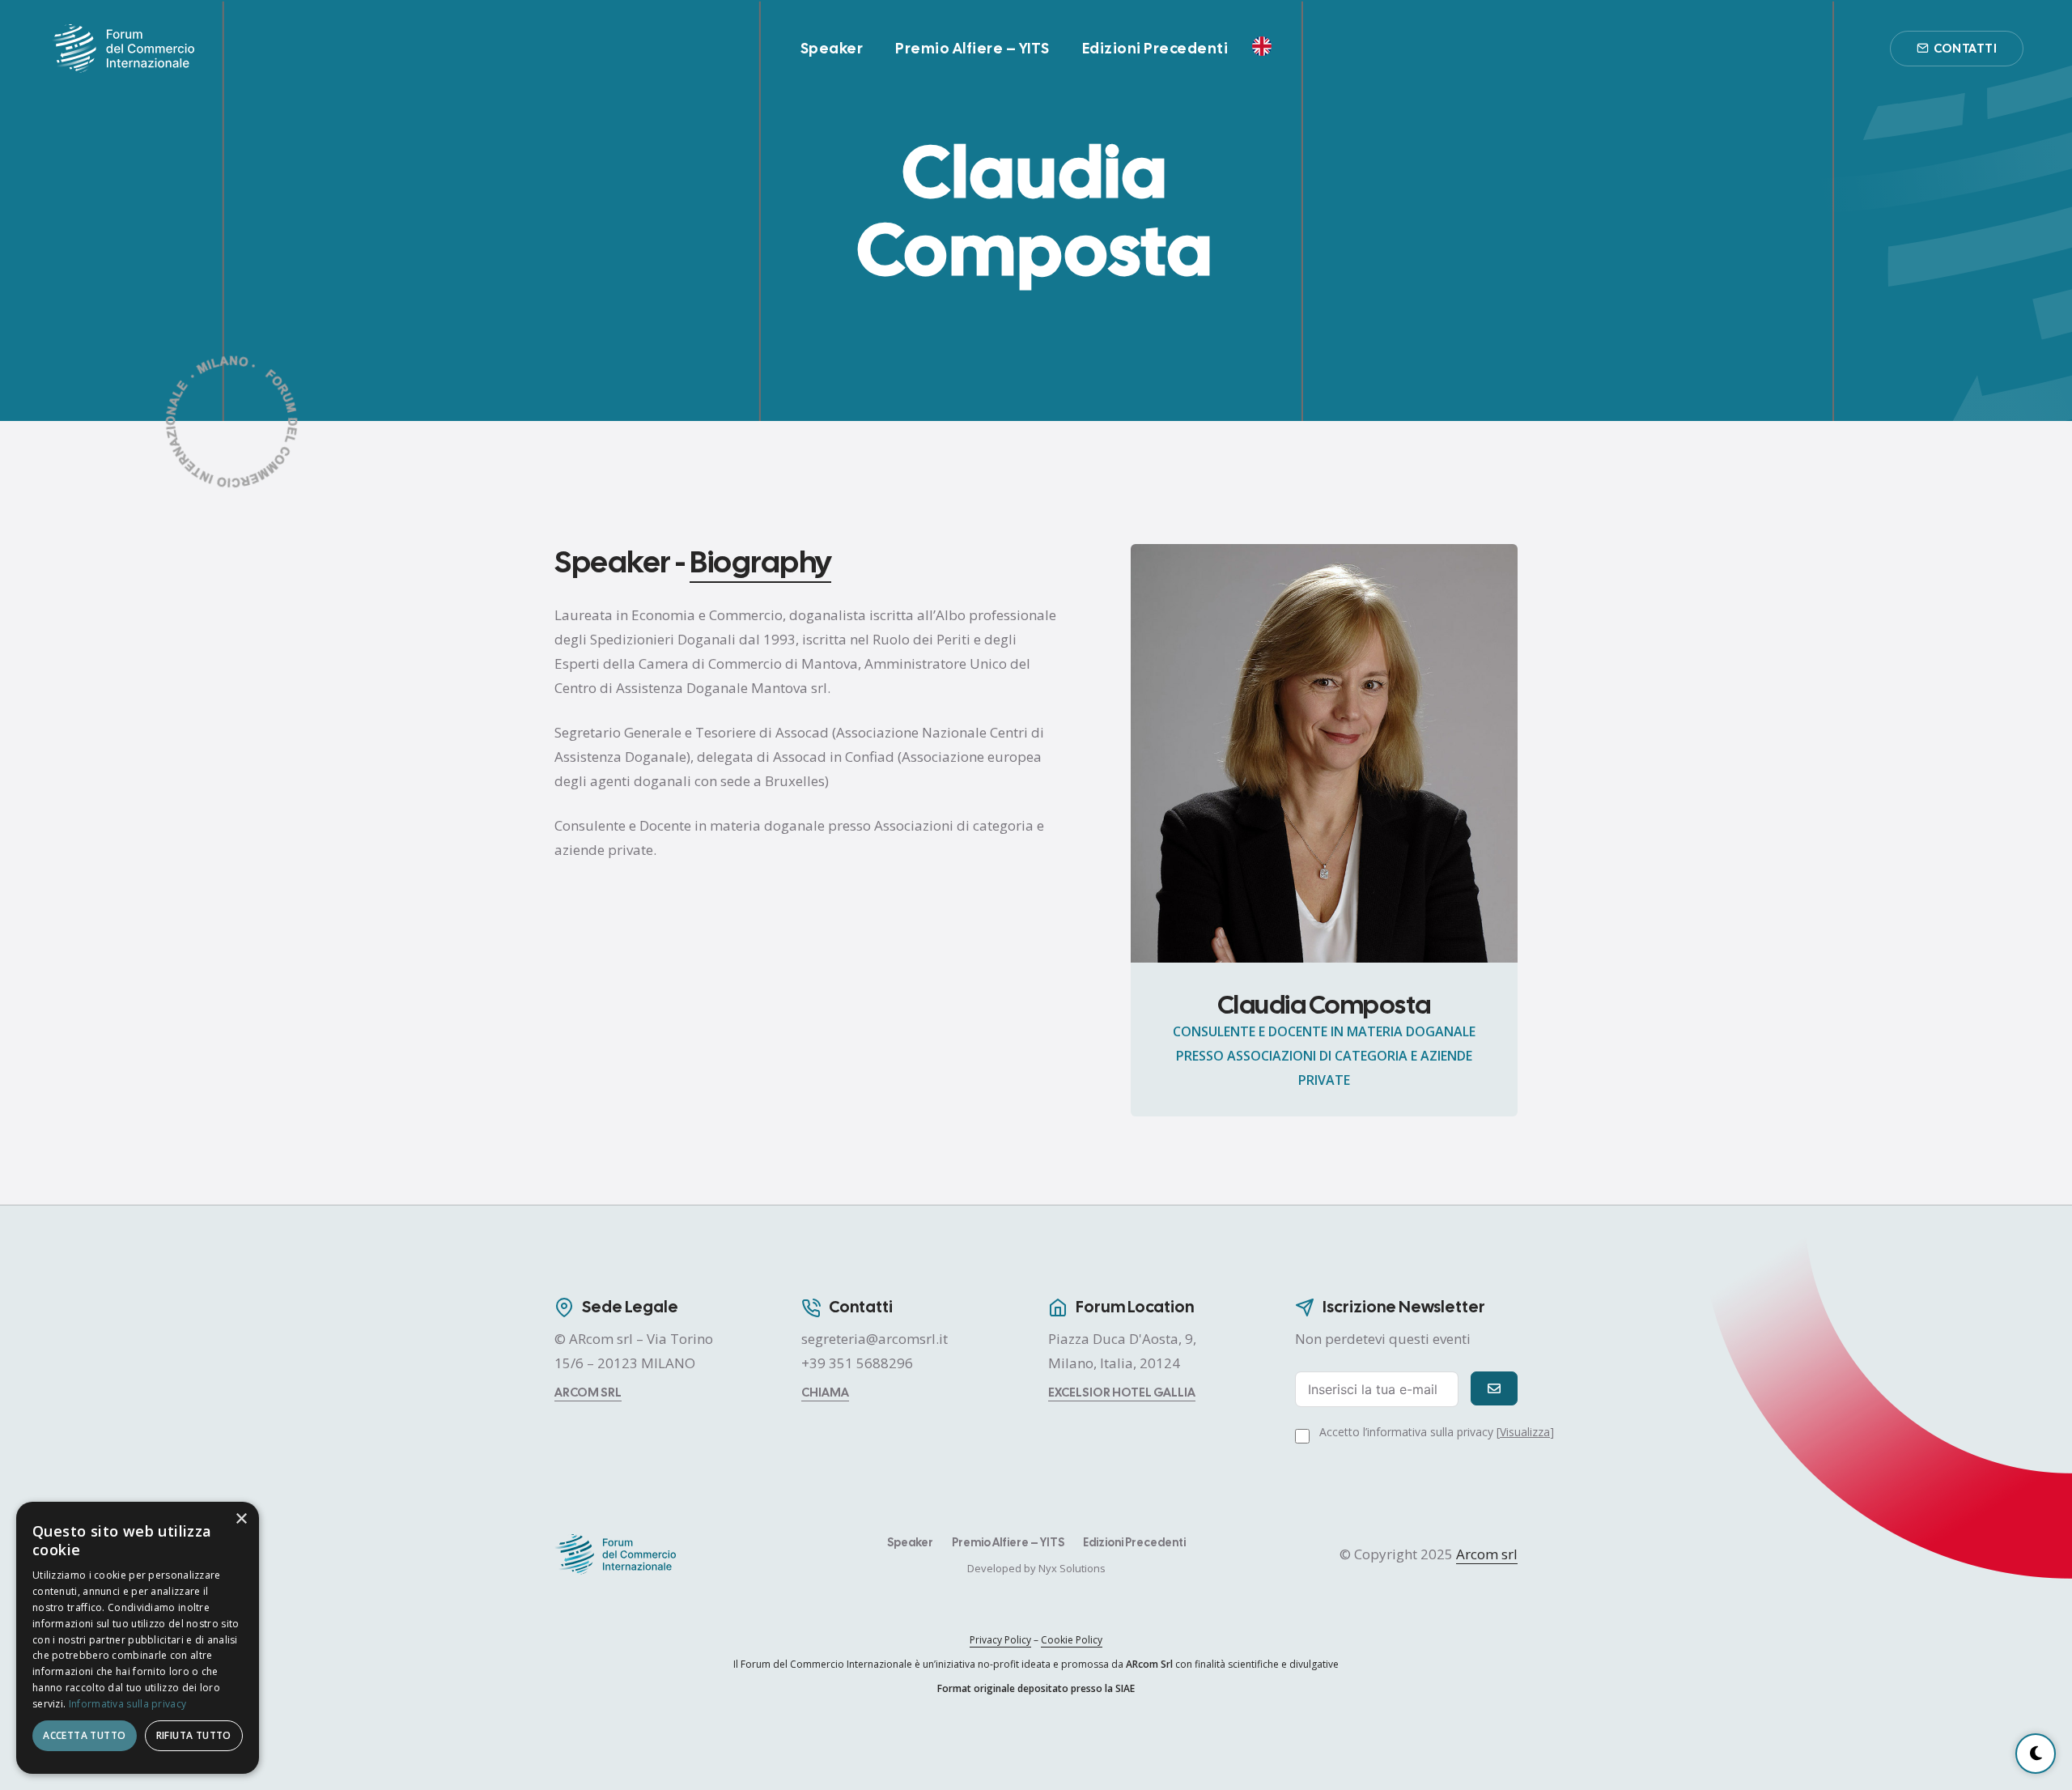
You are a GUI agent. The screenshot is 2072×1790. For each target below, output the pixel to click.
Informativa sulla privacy (128, 1704)
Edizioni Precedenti (1155, 48)
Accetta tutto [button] (84, 1735)
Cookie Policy (1072, 1640)
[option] (1266, 46)
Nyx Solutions (1072, 1568)
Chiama (825, 1392)
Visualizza (1525, 1432)
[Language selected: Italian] (1266, 45)
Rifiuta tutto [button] (194, 1735)
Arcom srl (588, 1392)
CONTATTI (1965, 49)
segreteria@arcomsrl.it (875, 1339)
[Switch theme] (2036, 1754)
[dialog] (138, 1638)
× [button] (241, 1519)
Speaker (832, 48)
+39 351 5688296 (857, 1363)
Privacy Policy (1000, 1640)
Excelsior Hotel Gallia (1122, 1392)
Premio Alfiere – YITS (972, 48)
